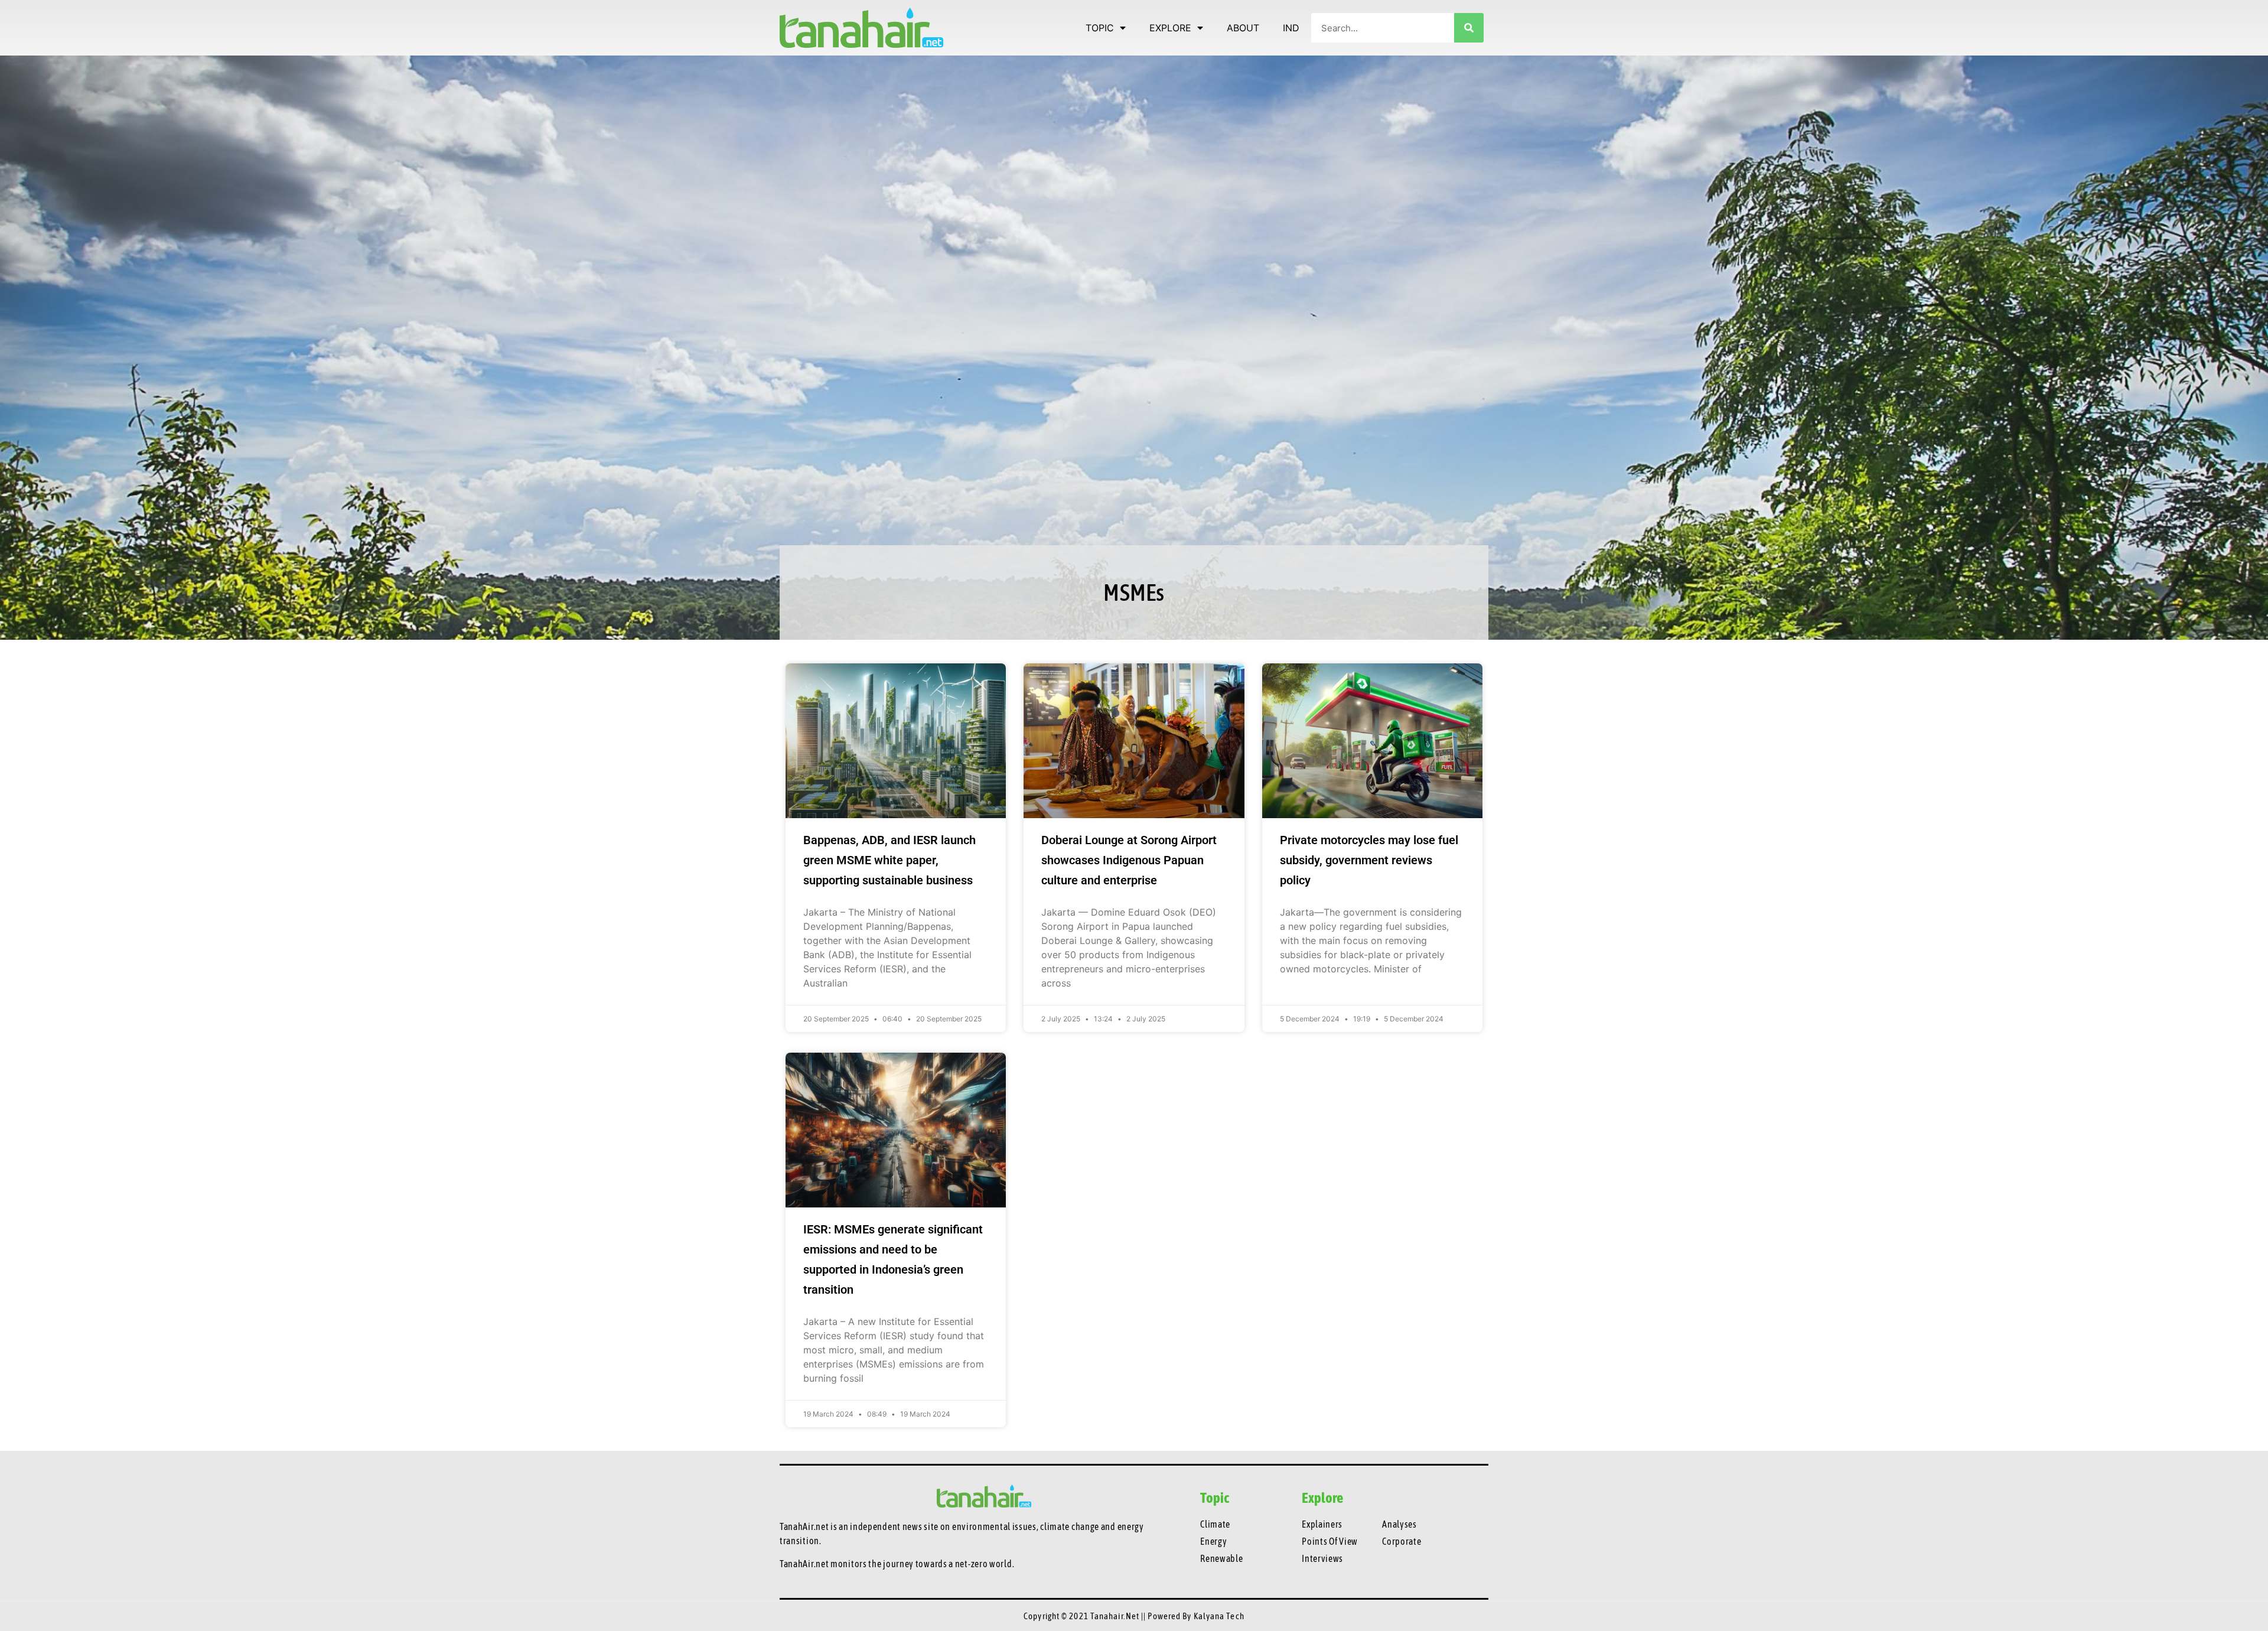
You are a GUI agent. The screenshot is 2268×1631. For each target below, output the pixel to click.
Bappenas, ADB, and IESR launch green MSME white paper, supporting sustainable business (889, 860)
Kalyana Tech (1219, 1616)
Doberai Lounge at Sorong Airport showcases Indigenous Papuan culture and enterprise (1129, 860)
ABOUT (1243, 28)
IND (1291, 28)
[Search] (1469, 28)
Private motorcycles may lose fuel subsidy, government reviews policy (1369, 860)
